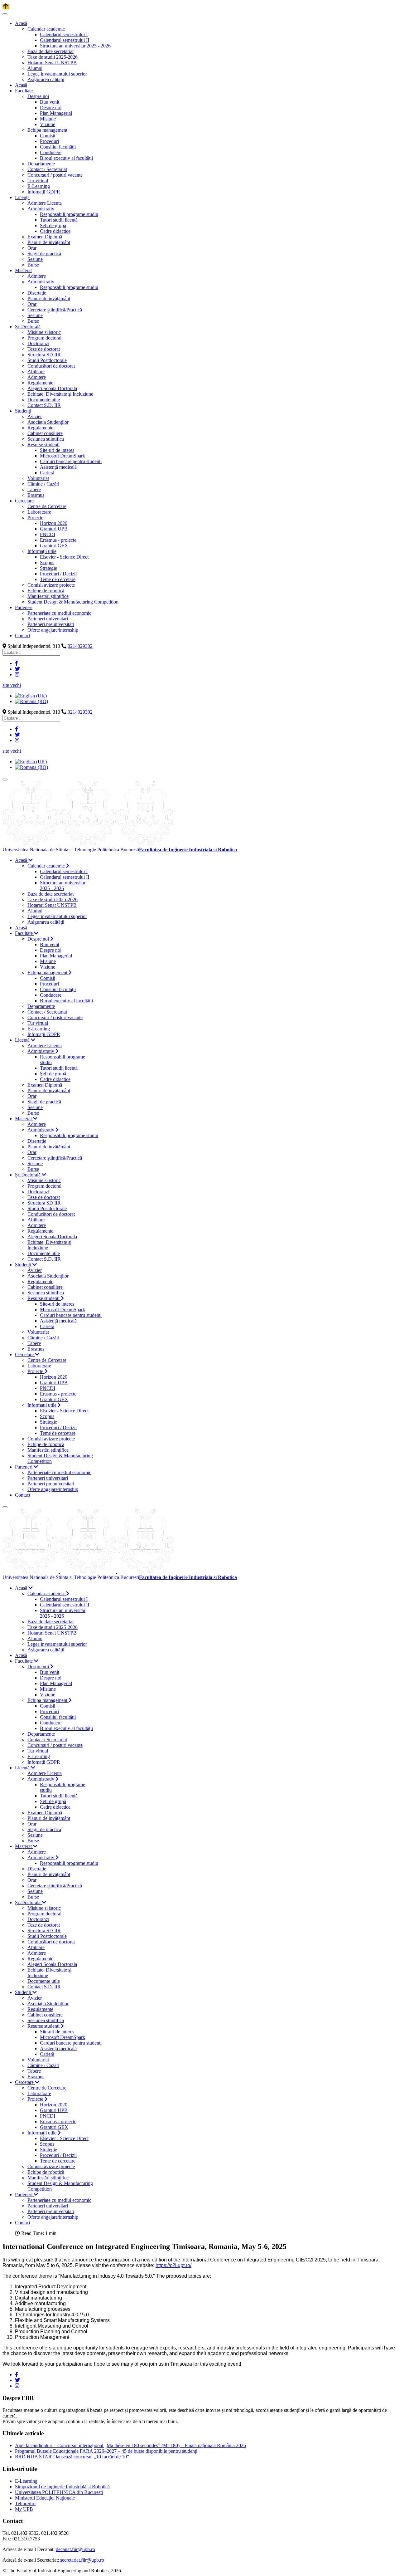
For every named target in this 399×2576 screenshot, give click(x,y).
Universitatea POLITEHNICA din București (59, 2492)
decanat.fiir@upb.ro (75, 2549)
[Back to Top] (6, 7)
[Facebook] (17, 663)
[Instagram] (17, 675)
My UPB (24, 2509)
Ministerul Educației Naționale (45, 2498)
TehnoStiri (25, 2503)
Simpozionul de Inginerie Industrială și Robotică (62, 2487)
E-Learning (26, 2481)
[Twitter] (17, 669)
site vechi (12, 685)
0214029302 (80, 646)
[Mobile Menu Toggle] (5, 14)
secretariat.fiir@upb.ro (82, 2560)
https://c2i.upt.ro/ (173, 2265)
